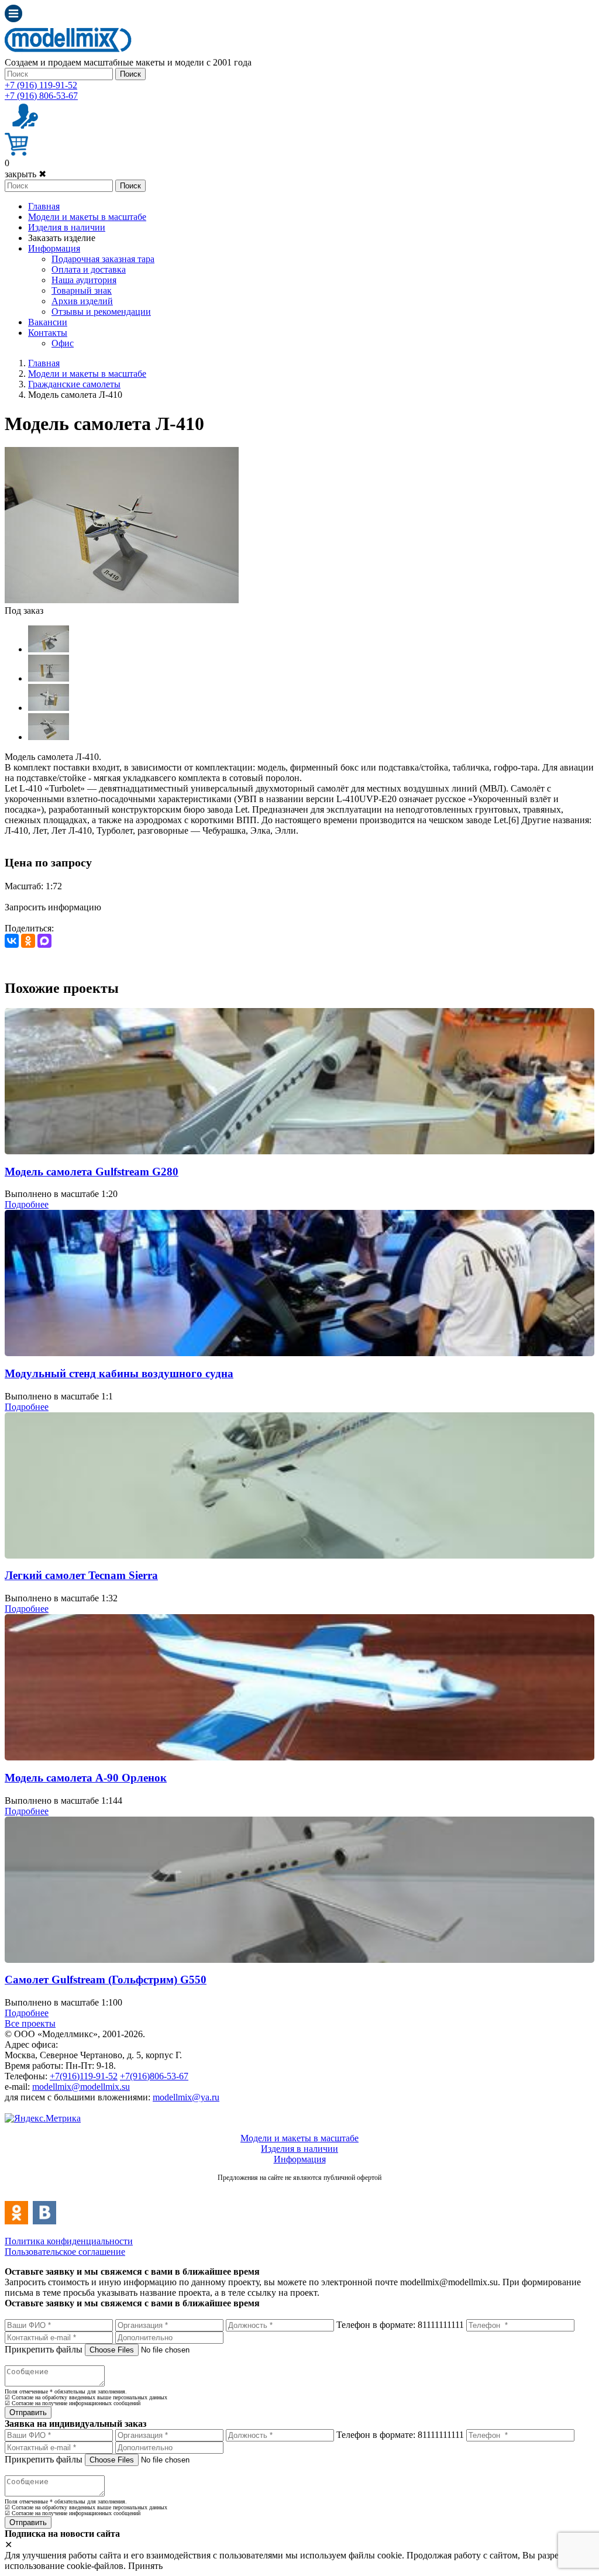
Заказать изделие (62, 238)
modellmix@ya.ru (186, 2097)
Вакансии (48, 322)
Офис (63, 343)
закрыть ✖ (25, 174)
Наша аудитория (84, 280)
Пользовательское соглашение (65, 2252)
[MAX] (44, 941)
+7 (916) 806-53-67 (41, 96)
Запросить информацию (53, 907)
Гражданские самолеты (74, 384)
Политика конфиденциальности (69, 2241)
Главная (44, 206)
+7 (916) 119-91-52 (41, 85)
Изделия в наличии (67, 227)
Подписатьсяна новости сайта (299, 2190)
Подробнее (27, 1204)
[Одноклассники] (28, 941)
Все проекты (30, 2023)
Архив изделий (82, 301)
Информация (54, 248)
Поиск (130, 74)
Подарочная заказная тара (103, 259)
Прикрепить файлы (44, 2349)
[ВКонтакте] (12, 941)
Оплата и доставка (89, 269)
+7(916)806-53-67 (154, 2076)
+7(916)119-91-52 (84, 2076)
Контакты (48, 333)
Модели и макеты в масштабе (87, 217)
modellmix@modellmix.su (81, 2087)
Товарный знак (82, 290)
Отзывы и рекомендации (101, 312)
